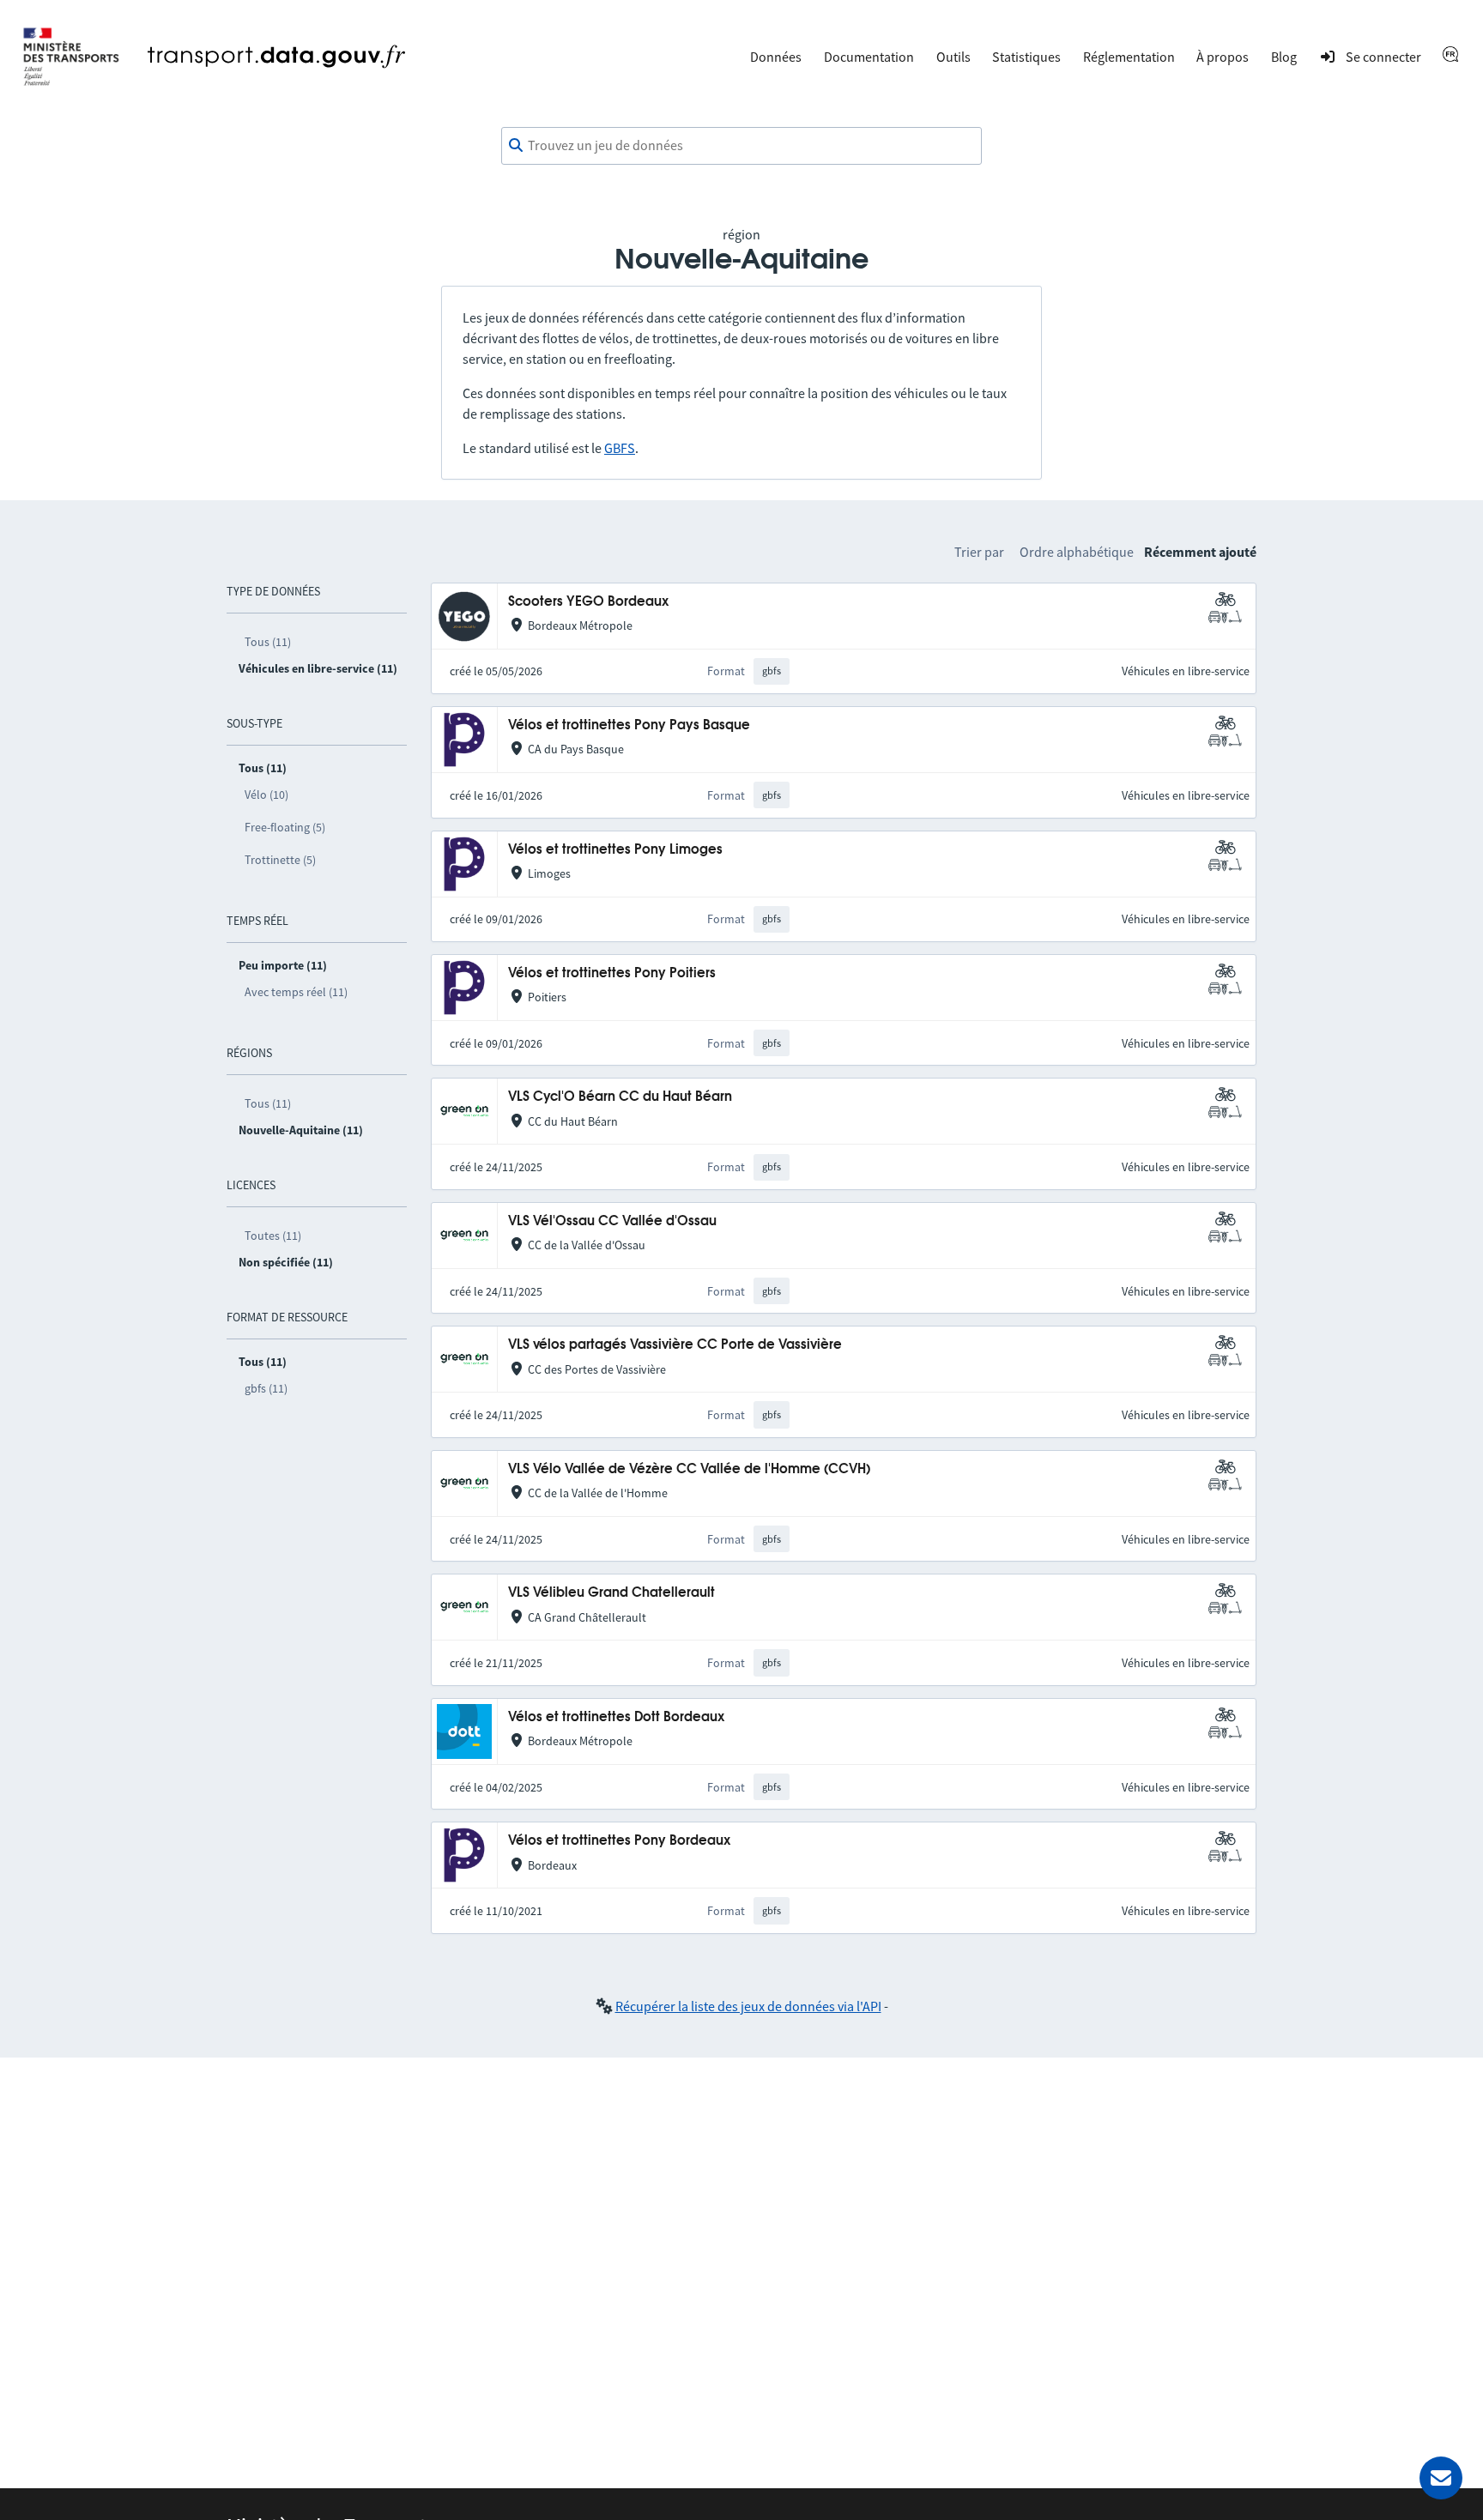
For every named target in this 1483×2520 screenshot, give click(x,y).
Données (776, 57)
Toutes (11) (273, 1236)
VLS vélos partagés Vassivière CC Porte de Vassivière (675, 1345)
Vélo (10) (266, 795)
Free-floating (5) (285, 827)
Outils (953, 57)
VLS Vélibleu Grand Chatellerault (611, 1593)
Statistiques (1026, 57)
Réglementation (1129, 57)
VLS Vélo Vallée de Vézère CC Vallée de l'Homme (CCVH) (689, 1469)
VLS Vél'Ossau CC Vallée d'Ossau (612, 1221)
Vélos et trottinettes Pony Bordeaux (619, 1841)
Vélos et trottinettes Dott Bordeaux (616, 1717)
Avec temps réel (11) (296, 992)
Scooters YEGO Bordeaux (588, 602)
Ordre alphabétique (1077, 552)
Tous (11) (268, 642)
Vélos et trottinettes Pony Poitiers (612, 973)
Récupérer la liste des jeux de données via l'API (748, 2006)
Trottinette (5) (280, 860)
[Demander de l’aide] (1441, 2478)
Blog (1284, 57)
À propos (1223, 57)
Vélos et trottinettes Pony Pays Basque (629, 725)
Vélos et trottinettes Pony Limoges (615, 850)
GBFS (620, 448)
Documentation (869, 57)
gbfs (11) (266, 1388)
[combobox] (741, 146)
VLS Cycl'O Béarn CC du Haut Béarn (620, 1097)
